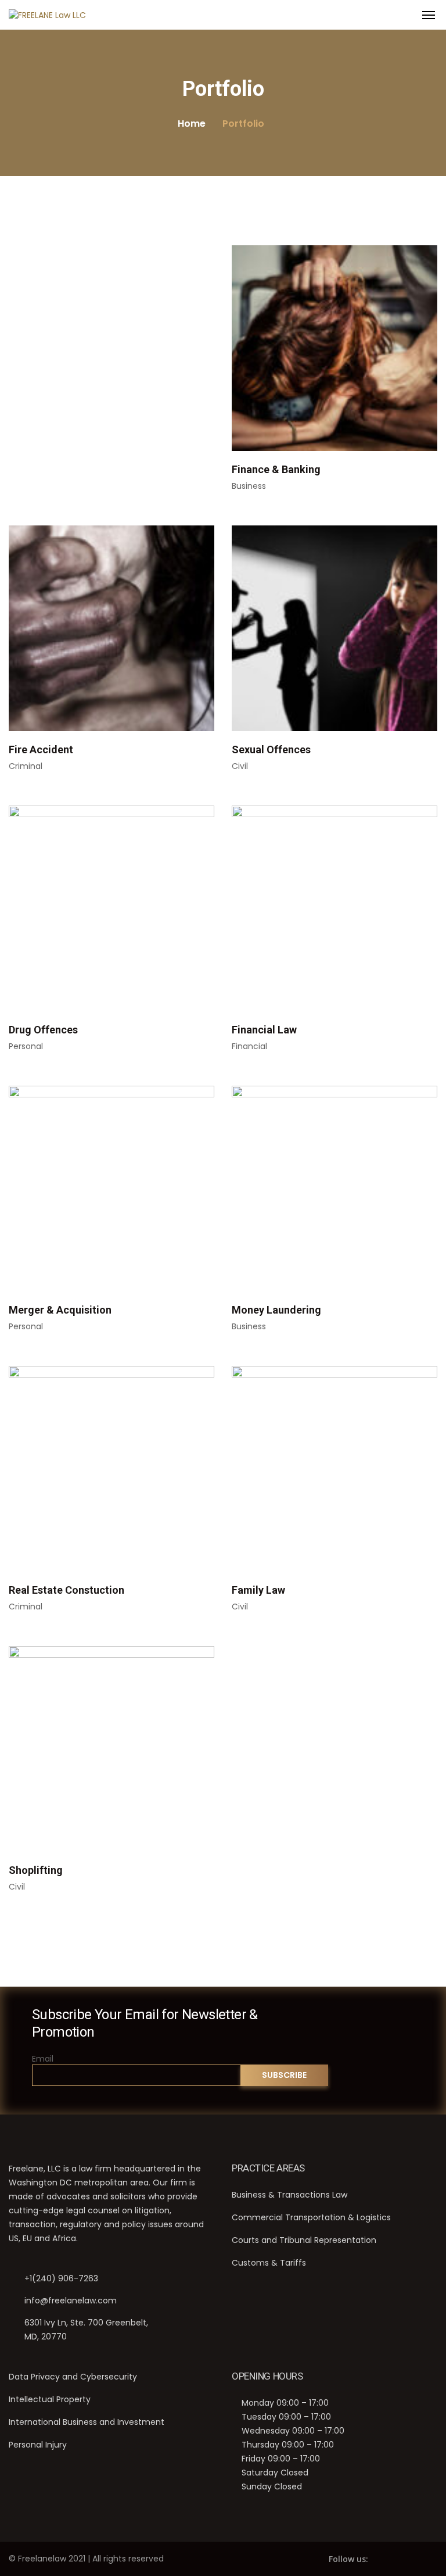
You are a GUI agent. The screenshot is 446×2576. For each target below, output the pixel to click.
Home (192, 124)
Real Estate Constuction (66, 1590)
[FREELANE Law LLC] (47, 15)
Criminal (26, 766)
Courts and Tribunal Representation (304, 2240)
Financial (249, 1046)
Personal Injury (38, 2445)
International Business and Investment (87, 2422)
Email (43, 2059)
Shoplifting (36, 1870)
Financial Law (264, 1030)
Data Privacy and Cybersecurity (73, 2377)
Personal (26, 1046)
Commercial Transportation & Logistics (311, 2217)
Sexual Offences (271, 749)
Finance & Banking (276, 469)
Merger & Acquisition (60, 1310)
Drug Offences (43, 1030)
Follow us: (348, 2559)
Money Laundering (276, 1310)
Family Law (258, 1590)
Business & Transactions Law (289, 2195)
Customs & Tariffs (269, 2263)
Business (249, 486)
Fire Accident (41, 749)
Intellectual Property (50, 2399)
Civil (240, 766)
